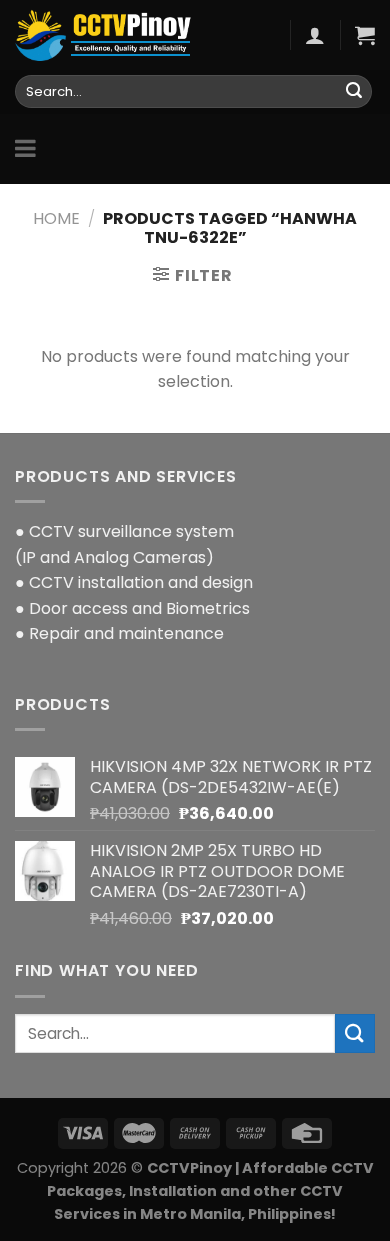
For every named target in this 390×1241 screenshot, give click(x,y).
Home (56, 218)
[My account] (315, 35)
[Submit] (354, 92)
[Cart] (365, 35)
